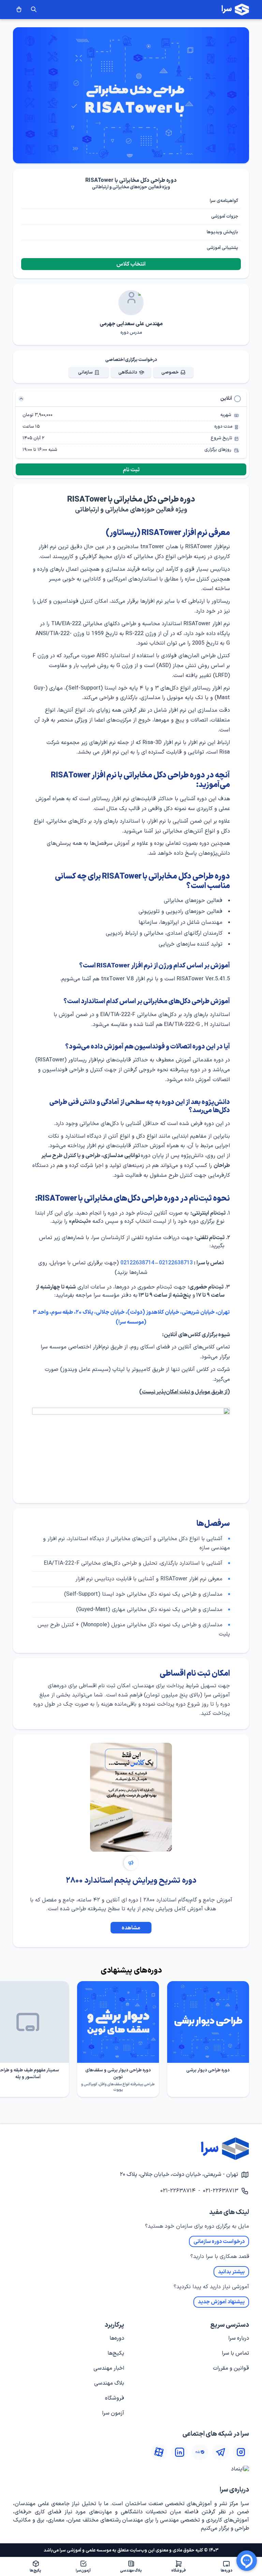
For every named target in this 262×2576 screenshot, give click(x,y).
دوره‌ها (117, 2338)
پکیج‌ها (116, 2353)
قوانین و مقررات (231, 2368)
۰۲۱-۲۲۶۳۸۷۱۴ (178, 2191)
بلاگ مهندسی (109, 2383)
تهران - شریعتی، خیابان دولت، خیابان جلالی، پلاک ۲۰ (179, 2175)
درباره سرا (239, 2338)
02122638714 (137, 1263)
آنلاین (226, 399)
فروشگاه (115, 2398)
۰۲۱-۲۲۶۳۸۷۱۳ (221, 2191)
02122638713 (176, 1263)
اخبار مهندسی (109, 2368)
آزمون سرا (113, 2413)
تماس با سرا (235, 2353)
